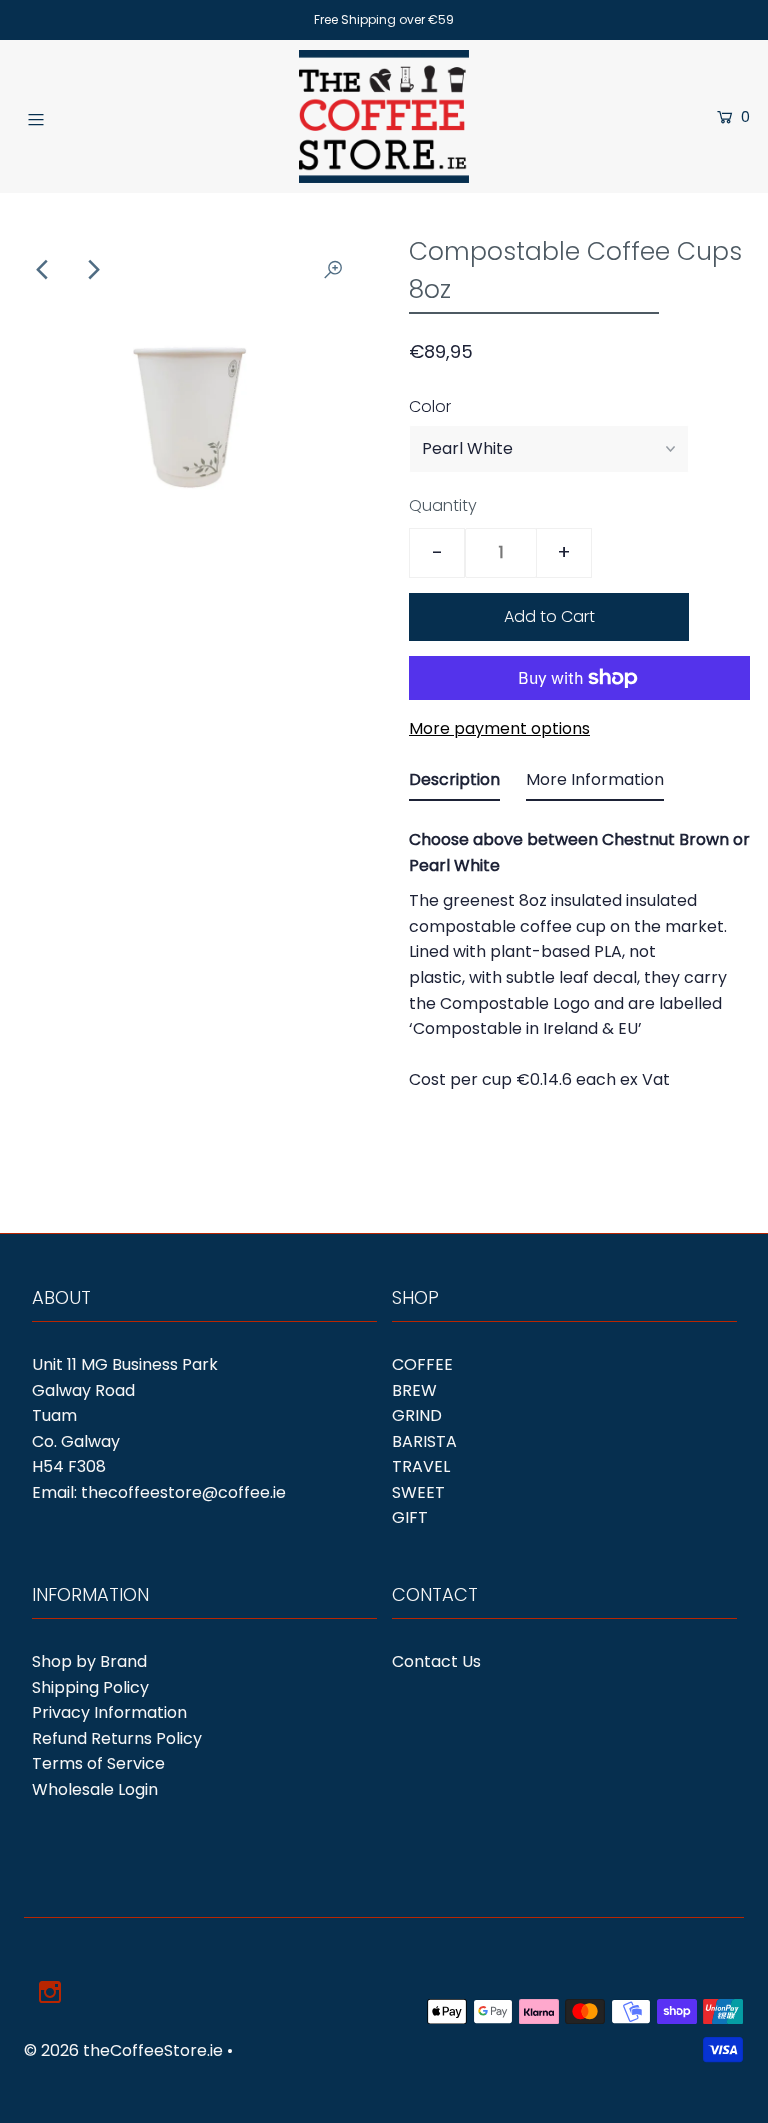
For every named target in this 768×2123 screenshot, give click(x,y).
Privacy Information (109, 1712)
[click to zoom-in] (333, 270)
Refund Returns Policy (117, 1738)
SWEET (418, 1492)
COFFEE (422, 1364)
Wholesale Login (95, 1789)
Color (430, 406)
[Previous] (43, 270)
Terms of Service (98, 1763)
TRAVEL (421, 1466)
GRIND (417, 1415)
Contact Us (436, 1661)
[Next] (92, 270)
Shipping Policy (90, 1687)
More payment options (499, 728)
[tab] (454, 784)
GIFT (410, 1517)
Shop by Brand (89, 1661)
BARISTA (424, 1441)
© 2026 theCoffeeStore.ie (123, 2050)
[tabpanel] (579, 954)
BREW (414, 1390)
